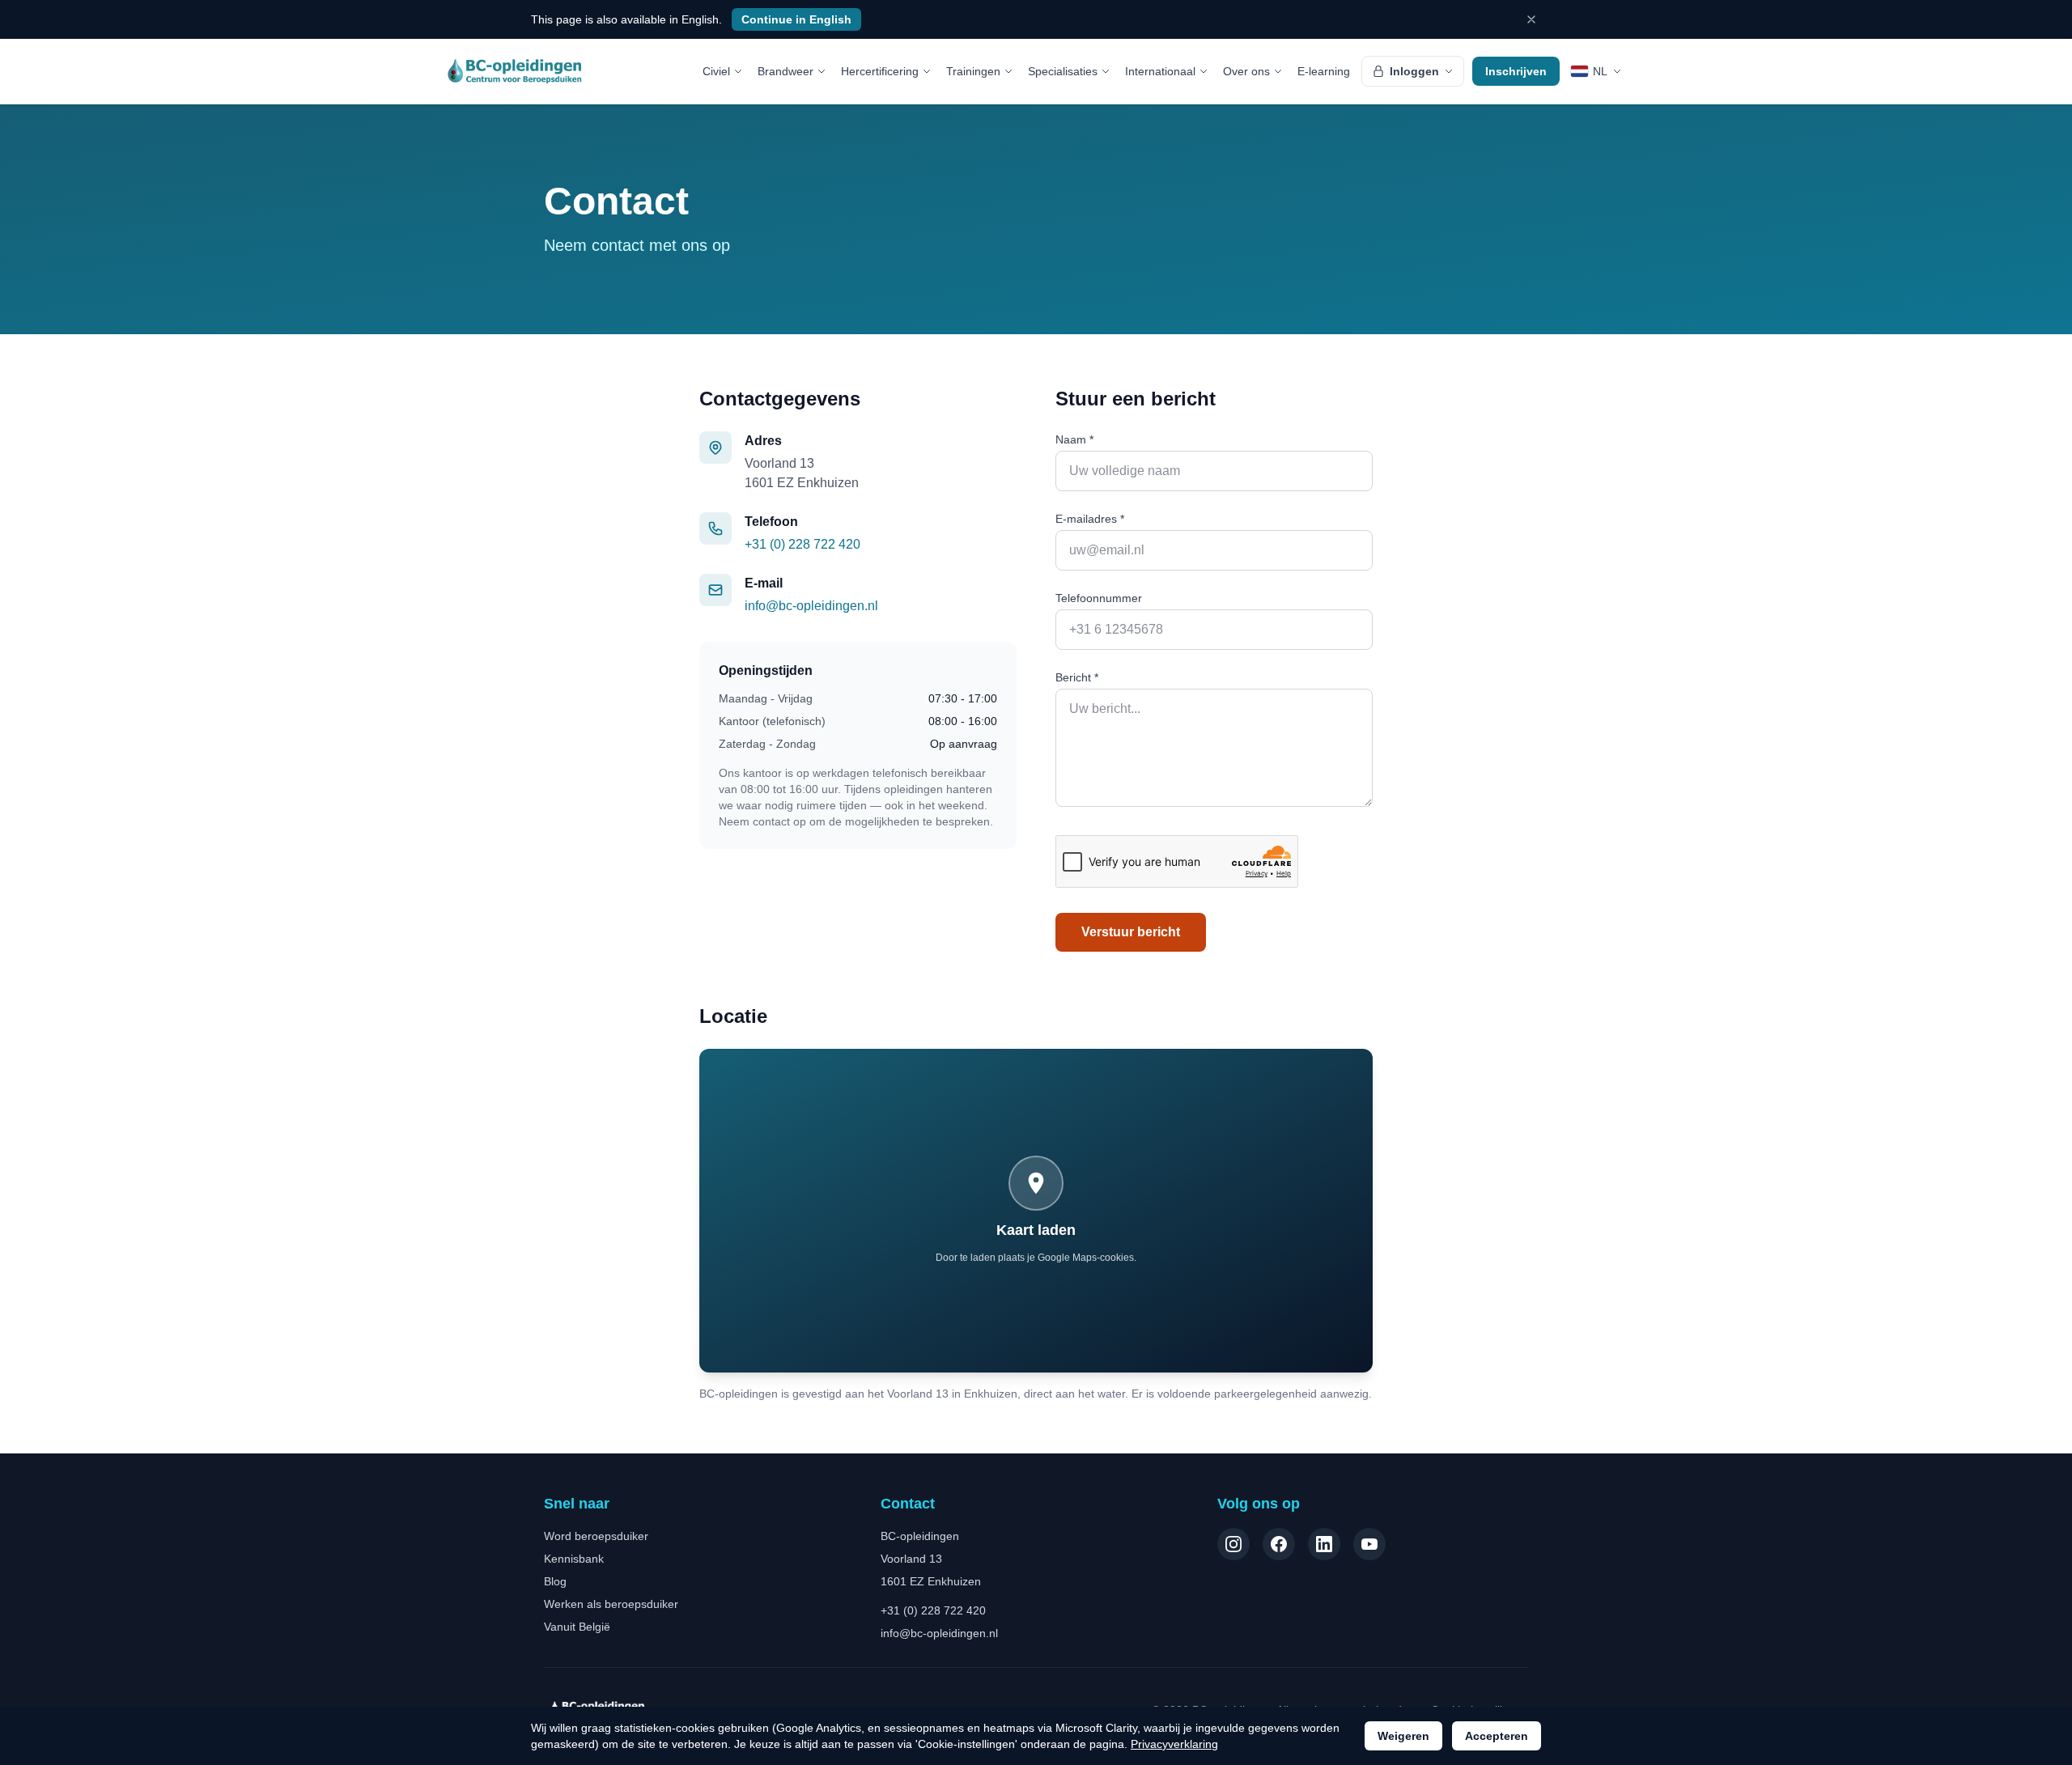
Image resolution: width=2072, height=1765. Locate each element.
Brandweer (785, 71)
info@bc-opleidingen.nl (811, 606)
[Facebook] (1279, 1544)
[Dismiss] (1531, 19)
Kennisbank (574, 1559)
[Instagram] (1233, 1544)
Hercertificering (880, 71)
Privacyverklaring (1174, 1744)
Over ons (1246, 71)
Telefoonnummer (1099, 598)
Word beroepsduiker (596, 1536)
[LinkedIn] (1324, 1544)
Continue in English (796, 19)
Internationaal (1160, 71)
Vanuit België (577, 1627)
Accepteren (1497, 1736)
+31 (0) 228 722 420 (802, 544)
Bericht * (1077, 677)
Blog (555, 1581)
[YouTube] (1369, 1544)
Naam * (1074, 439)
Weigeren (1403, 1736)
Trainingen (973, 71)
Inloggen (1414, 71)
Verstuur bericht (1131, 932)
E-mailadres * (1090, 519)
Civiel (716, 71)
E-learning (1324, 71)
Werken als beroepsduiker (611, 1604)
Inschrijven (1516, 71)
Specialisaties (1063, 71)
